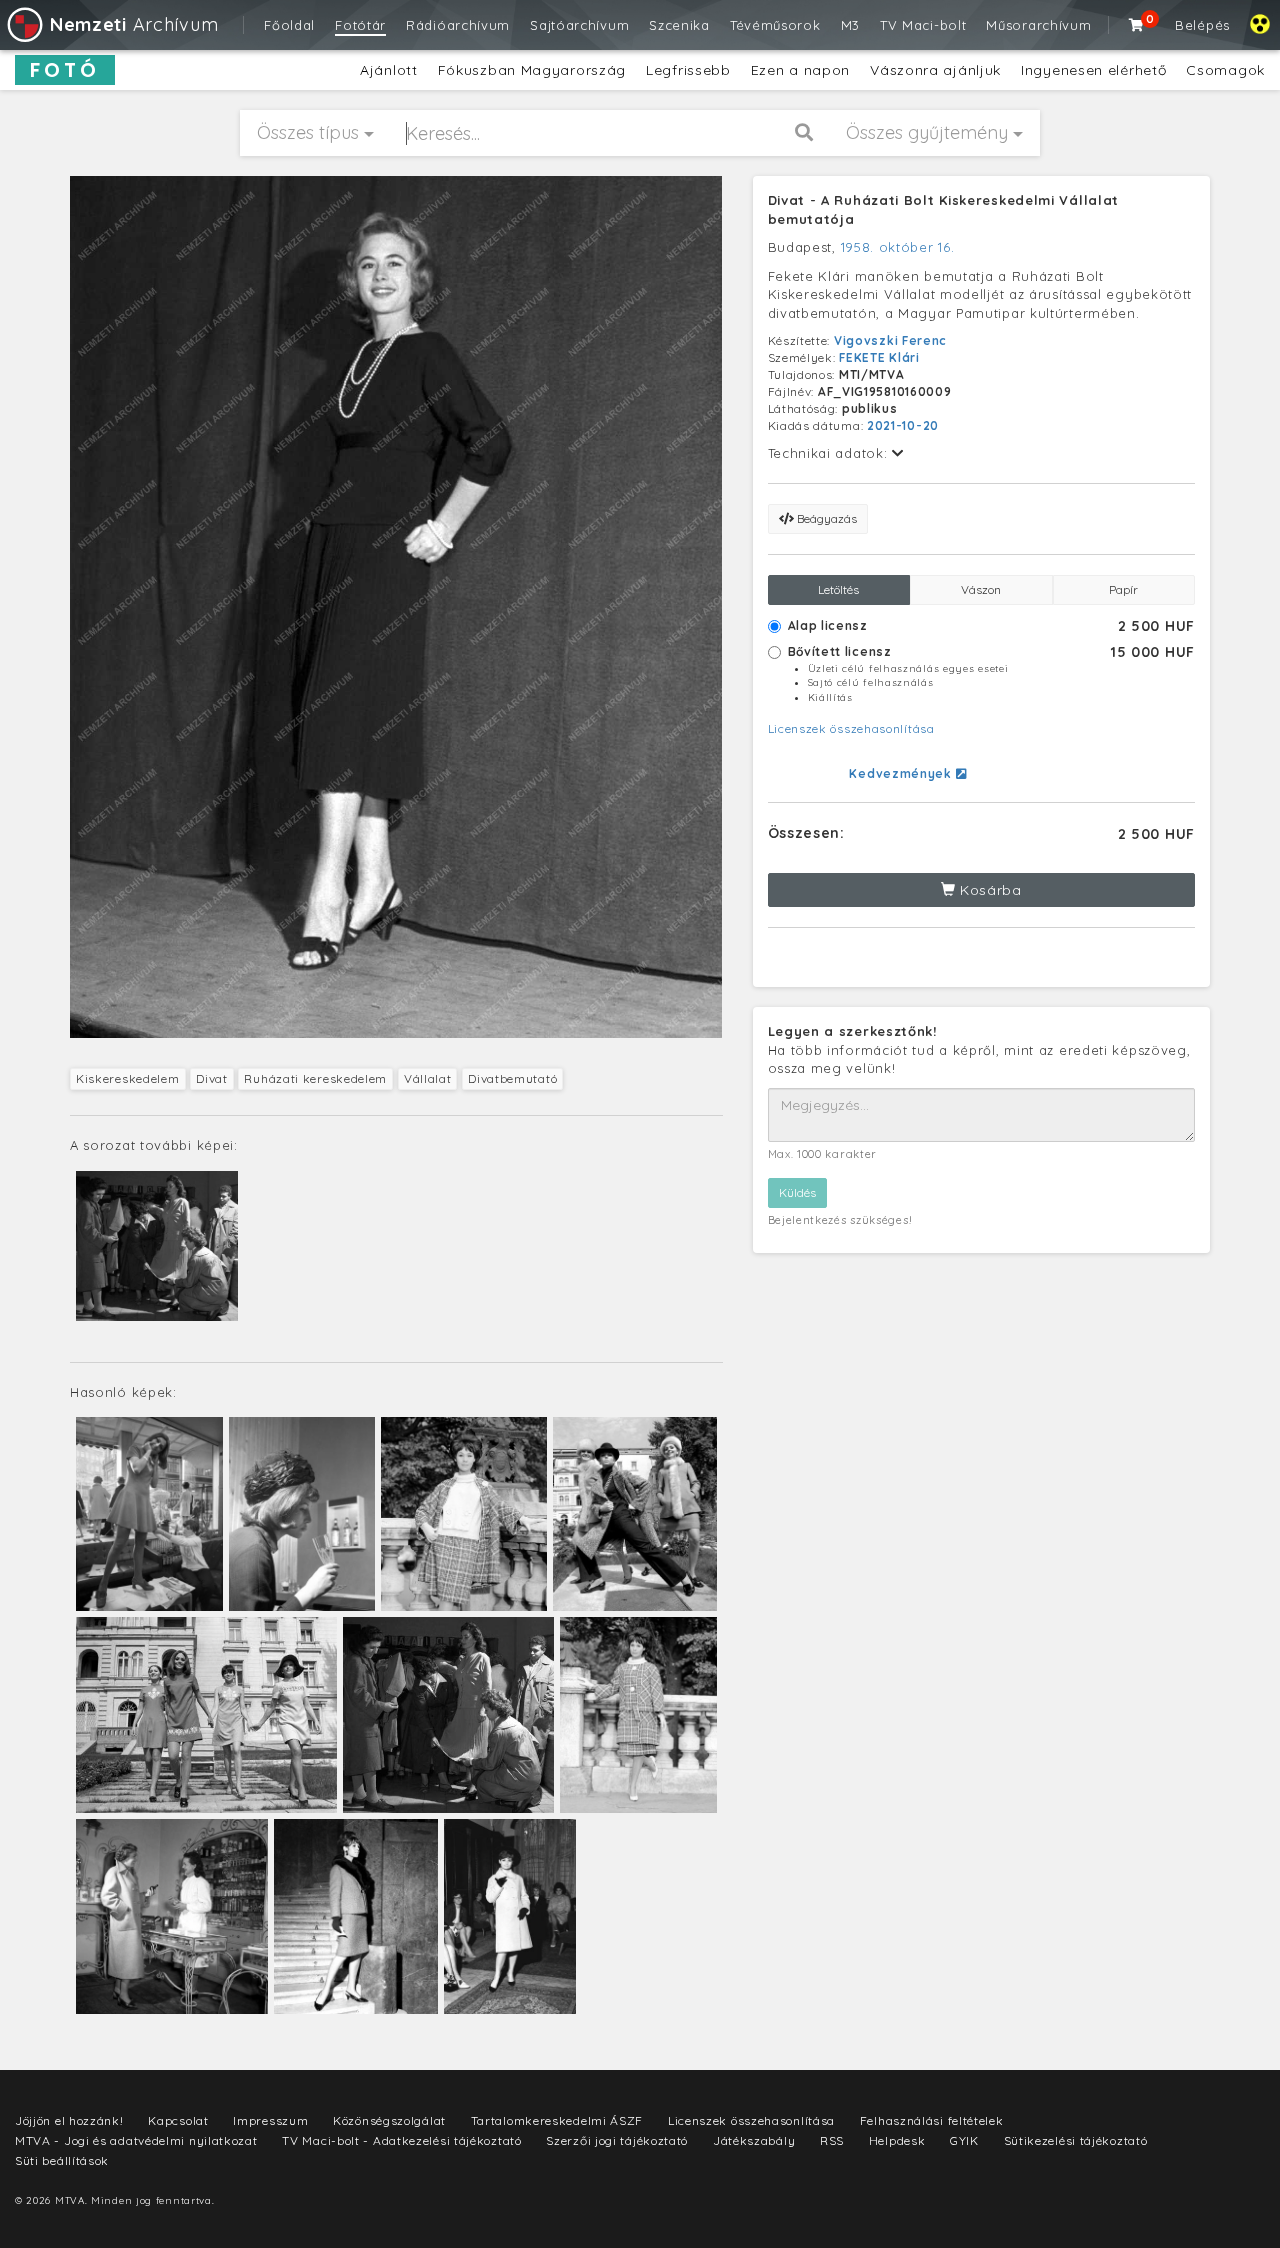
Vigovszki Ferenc (890, 340)
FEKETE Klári (879, 357)
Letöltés (838, 589)
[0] (1137, 25)
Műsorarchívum (1038, 25)
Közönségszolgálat (389, 2120)
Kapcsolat (178, 2120)
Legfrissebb (688, 70)
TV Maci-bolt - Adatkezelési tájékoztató (401, 2140)
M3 (850, 25)
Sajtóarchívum (579, 25)
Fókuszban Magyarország (532, 70)
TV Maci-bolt (923, 25)
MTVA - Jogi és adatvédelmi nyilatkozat (136, 2140)
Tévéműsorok (775, 25)
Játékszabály (754, 2140)
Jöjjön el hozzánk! (69, 2120)
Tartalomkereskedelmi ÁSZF (557, 2120)
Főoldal (289, 25)
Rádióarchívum (458, 25)
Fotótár (360, 25)
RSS (832, 2140)
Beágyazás (825, 518)
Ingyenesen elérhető (1093, 70)
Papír (1123, 589)
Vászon (981, 589)
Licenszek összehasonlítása (851, 728)
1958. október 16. (898, 247)
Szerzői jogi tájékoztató (617, 2140)
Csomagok (1225, 70)
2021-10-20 (903, 425)
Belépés (1202, 25)
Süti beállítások (62, 2160)
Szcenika (679, 25)
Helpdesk (897, 2140)
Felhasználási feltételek (932, 2120)
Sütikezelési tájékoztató (1076, 2140)
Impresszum (270, 2120)
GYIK (964, 2140)
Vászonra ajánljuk (935, 70)
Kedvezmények (902, 773)
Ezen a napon (800, 70)
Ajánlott (389, 70)
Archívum (134, 24)
